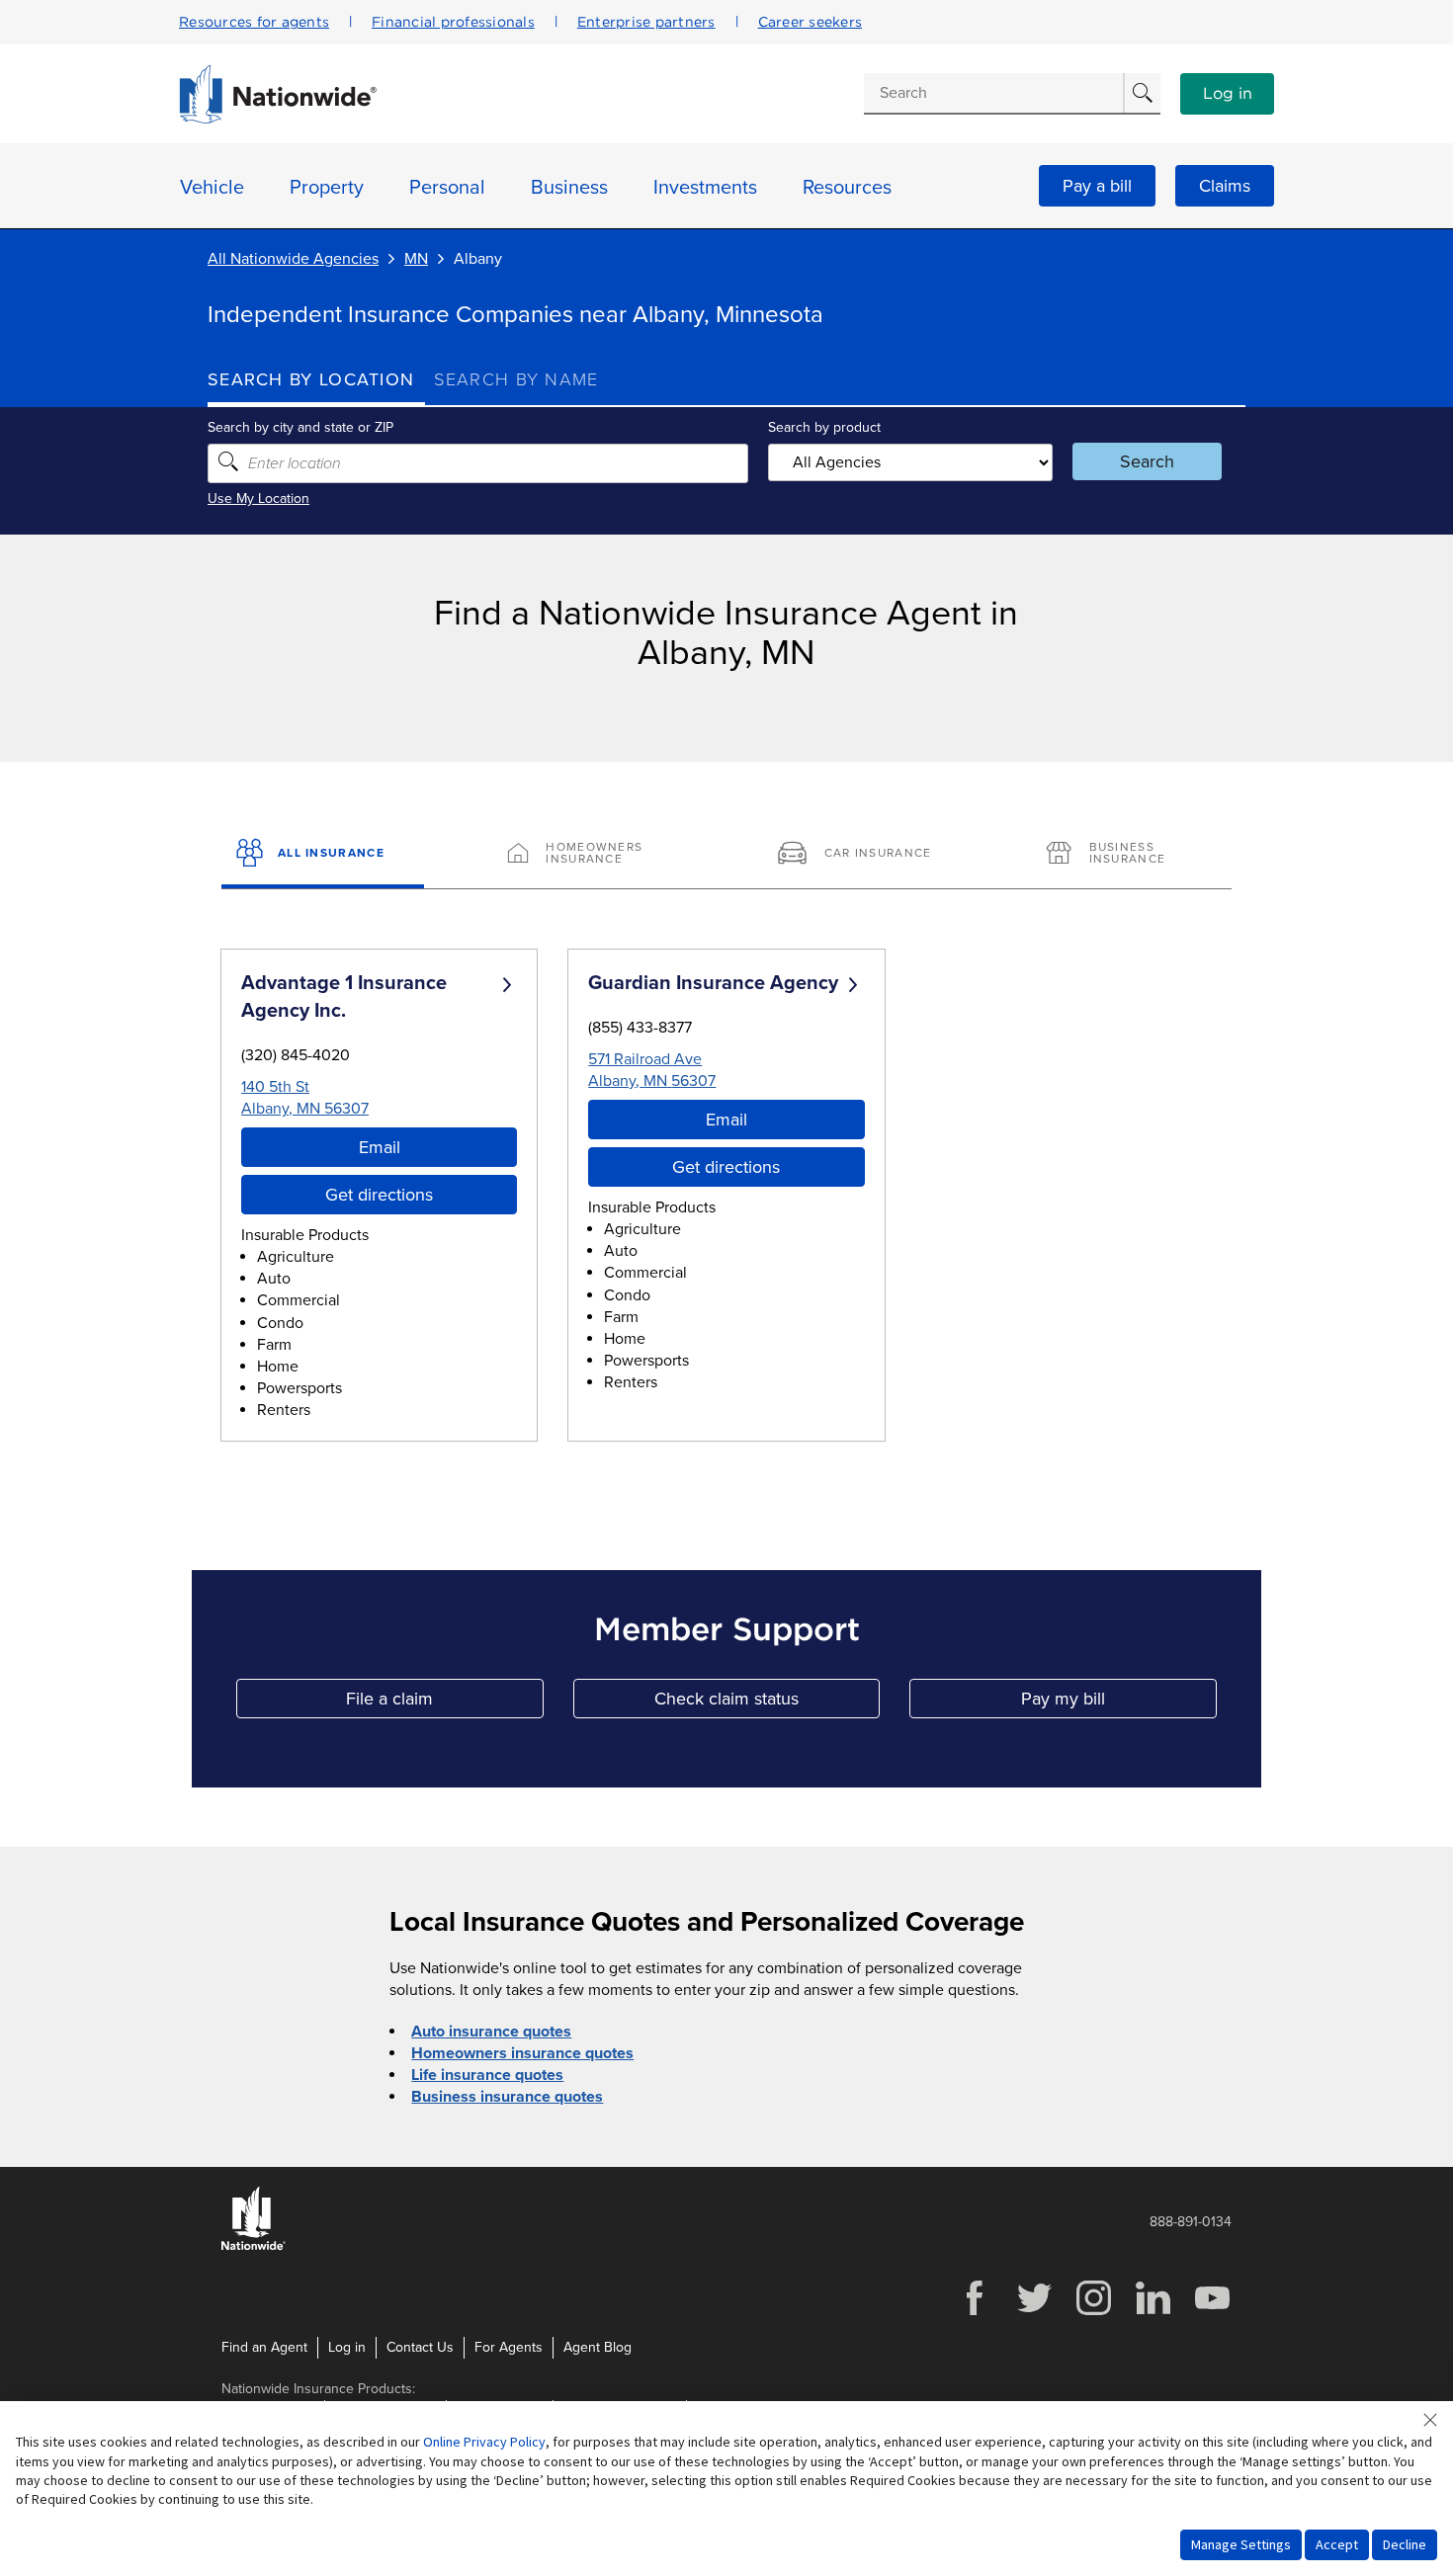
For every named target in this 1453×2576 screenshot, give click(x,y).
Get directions (379, 1195)
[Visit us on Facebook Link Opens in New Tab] (975, 2313)
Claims (1225, 186)
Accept (1337, 2544)
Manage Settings (1241, 2544)
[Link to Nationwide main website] (278, 119)
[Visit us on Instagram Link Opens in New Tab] (1093, 2313)
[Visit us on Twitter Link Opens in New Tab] (1034, 2313)
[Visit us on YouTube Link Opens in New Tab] (1212, 2313)
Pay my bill (1119, 1703)
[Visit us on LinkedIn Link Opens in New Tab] (1153, 2313)
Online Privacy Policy (484, 2442)
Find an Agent (264, 2347)
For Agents (509, 2347)
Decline (1405, 2544)
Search (1147, 461)
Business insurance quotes (507, 2097)
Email (380, 1147)
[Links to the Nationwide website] (254, 2246)
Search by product (824, 427)
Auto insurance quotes (491, 2032)
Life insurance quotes (487, 2075)
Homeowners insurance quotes (522, 2053)
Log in (1228, 94)
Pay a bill (1097, 186)
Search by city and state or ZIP (300, 427)
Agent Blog (598, 2347)
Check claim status (767, 1703)
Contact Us (420, 2347)
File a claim (444, 1703)
